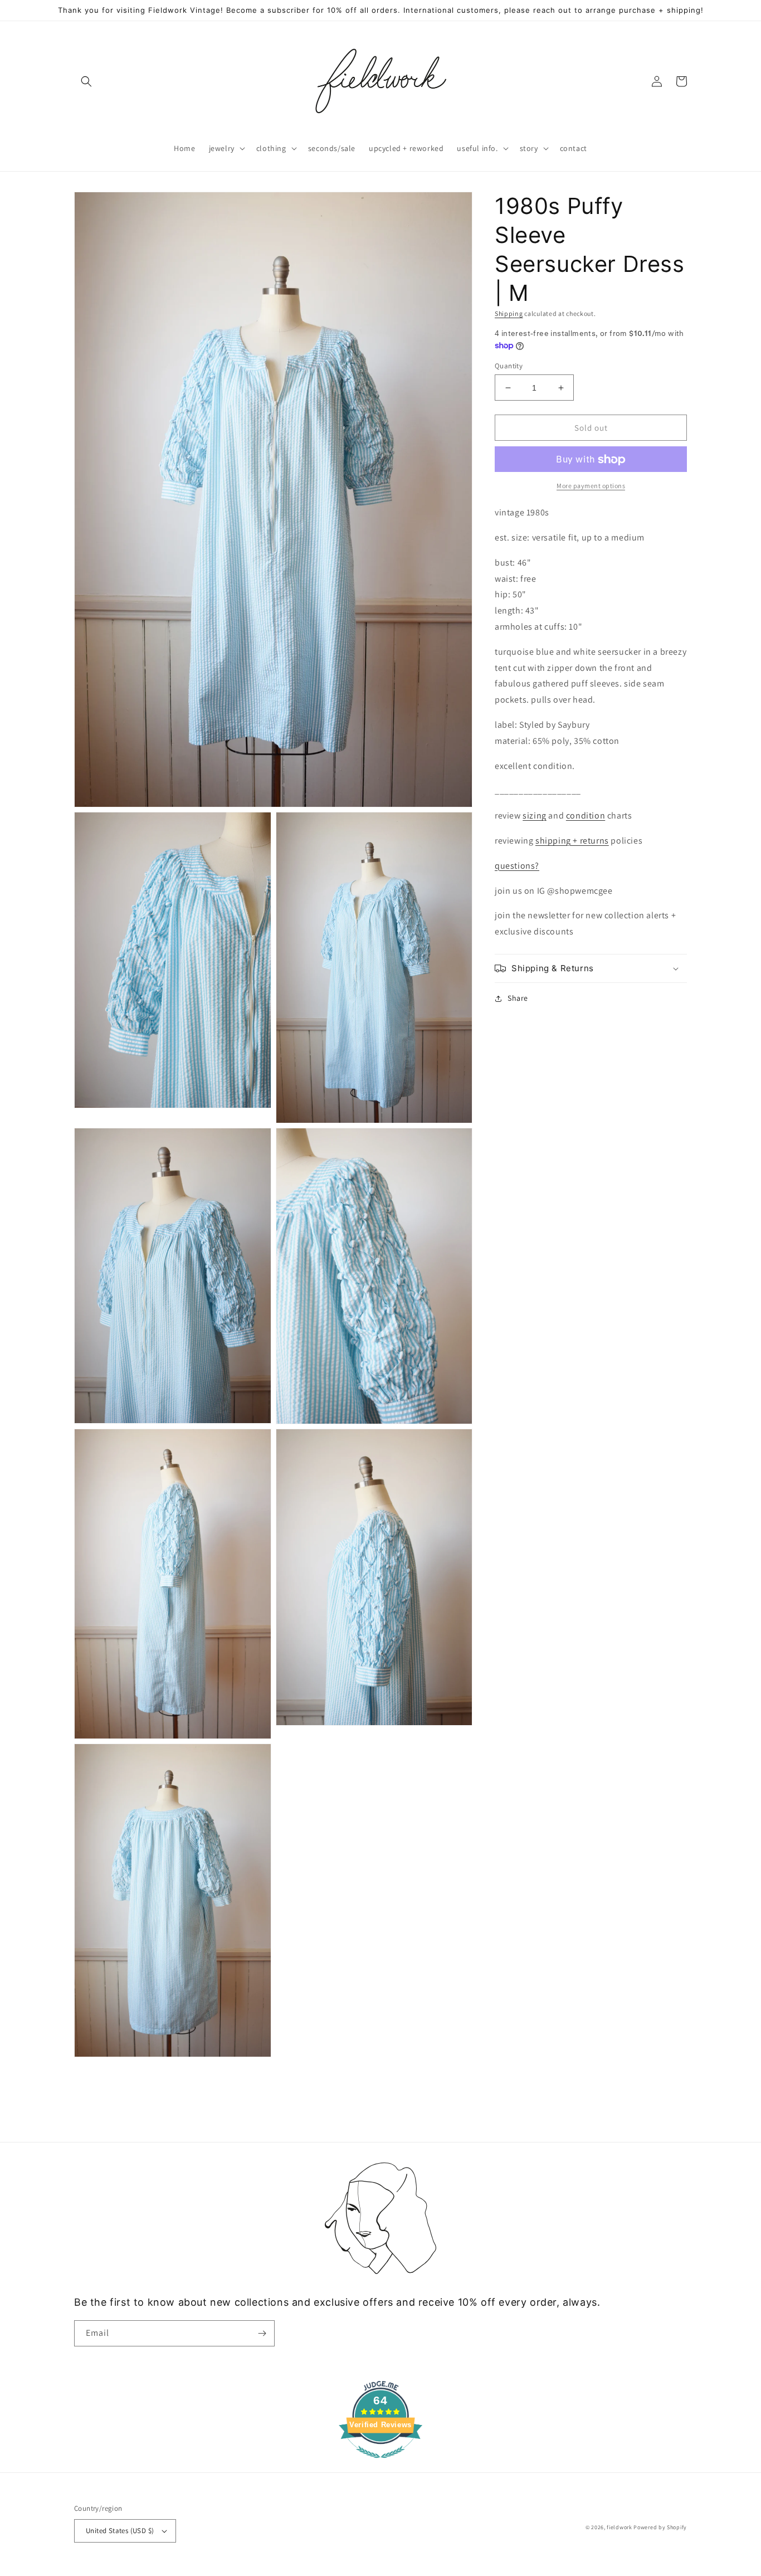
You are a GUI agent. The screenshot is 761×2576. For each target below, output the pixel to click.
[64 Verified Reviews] (380, 2464)
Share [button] (518, 998)
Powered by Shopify (660, 2527)
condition (586, 816)
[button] (86, 81)
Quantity (509, 366)
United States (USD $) (120, 2531)
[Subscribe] (262, 2333)
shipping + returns (572, 841)
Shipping (509, 313)
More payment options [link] (591, 486)
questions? (517, 866)
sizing (535, 816)
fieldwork (619, 2527)
